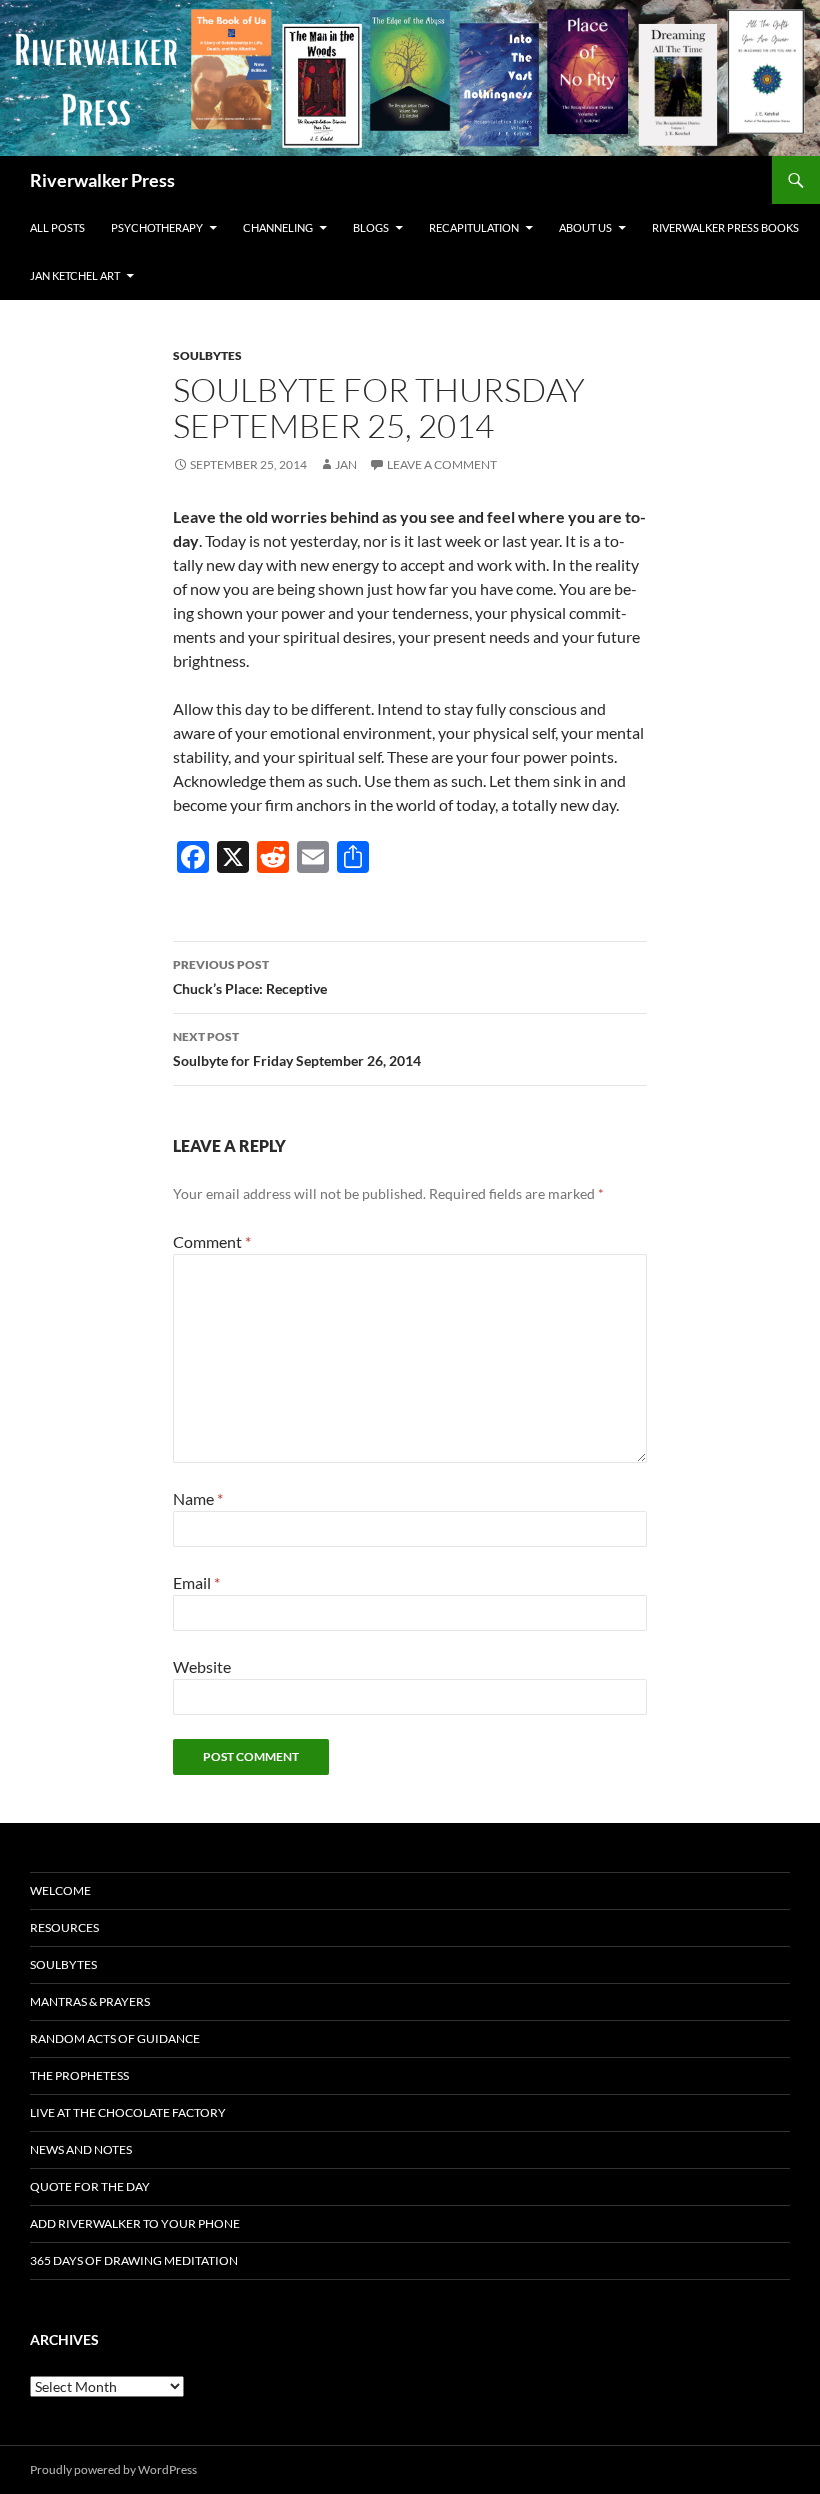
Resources (64, 1927)
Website (202, 1666)
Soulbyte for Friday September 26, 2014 (297, 1049)
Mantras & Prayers (90, 2001)
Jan (346, 464)
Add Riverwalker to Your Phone (135, 2223)
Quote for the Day (90, 2186)
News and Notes (81, 2149)
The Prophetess (79, 2075)
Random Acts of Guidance (115, 2038)
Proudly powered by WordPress (113, 2469)
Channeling (278, 227)
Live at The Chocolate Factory (128, 2112)
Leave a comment (442, 464)
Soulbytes (207, 355)
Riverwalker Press (102, 180)
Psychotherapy (157, 227)
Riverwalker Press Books (725, 227)
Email (196, 1582)
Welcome (60, 1890)
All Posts (57, 227)
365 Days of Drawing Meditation (134, 2260)
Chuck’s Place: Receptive (250, 977)
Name (198, 1498)
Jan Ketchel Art (75, 275)
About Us (585, 227)
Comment (212, 1241)
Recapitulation (474, 227)
